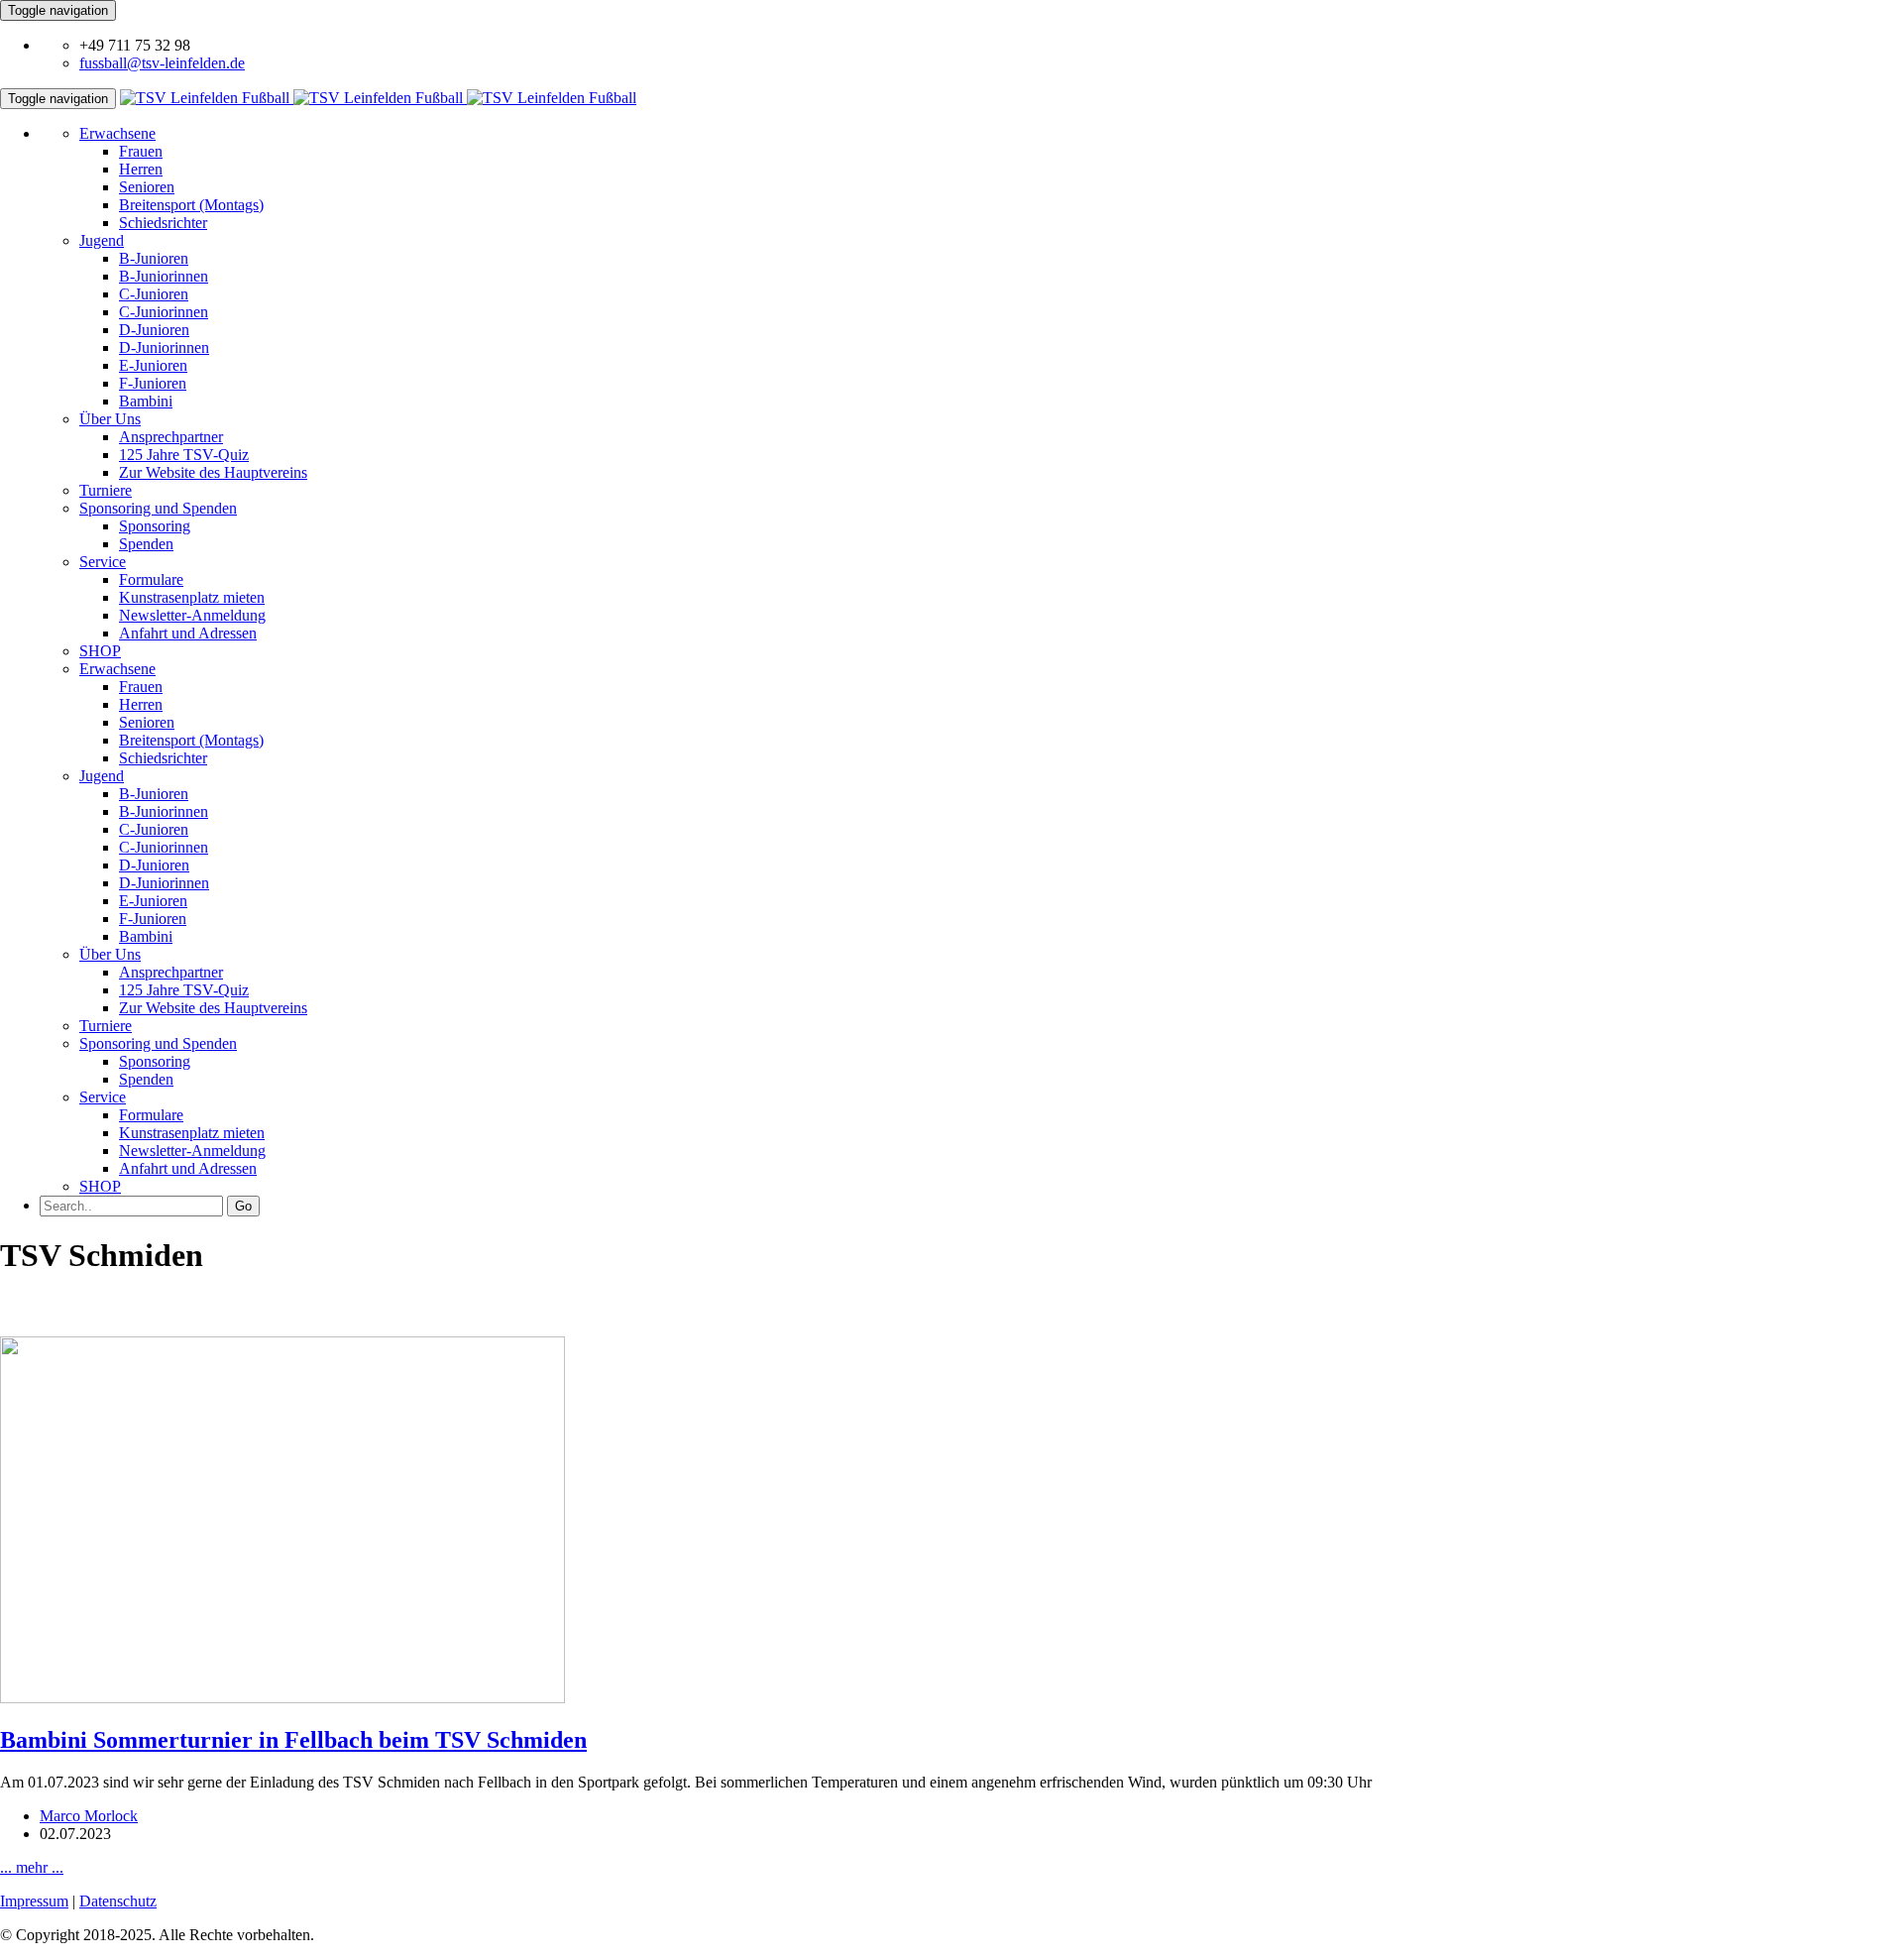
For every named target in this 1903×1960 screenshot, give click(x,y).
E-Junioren (153, 365)
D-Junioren (154, 330)
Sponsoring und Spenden (158, 508)
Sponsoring (155, 526)
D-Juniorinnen (164, 347)
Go (243, 1206)
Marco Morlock (89, 1816)
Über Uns (110, 419)
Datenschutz (118, 1901)
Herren (141, 169)
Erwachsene (117, 133)
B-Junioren (154, 258)
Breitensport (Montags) (191, 205)
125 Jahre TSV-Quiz (184, 455)
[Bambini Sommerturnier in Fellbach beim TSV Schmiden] (282, 1698)
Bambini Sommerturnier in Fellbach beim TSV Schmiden (293, 1740)
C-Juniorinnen (164, 312)
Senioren (147, 187)
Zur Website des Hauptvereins (213, 472)
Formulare (151, 579)
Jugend (102, 240)
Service (103, 562)
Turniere (106, 490)
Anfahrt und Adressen (188, 633)
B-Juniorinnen (164, 276)
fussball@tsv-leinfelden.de (162, 63)
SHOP (100, 651)
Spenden (146, 544)
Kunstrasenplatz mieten (192, 597)
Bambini (146, 401)
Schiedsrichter (163, 223)
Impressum (34, 1901)
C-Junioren (154, 294)
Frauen (141, 151)
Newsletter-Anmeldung (192, 615)
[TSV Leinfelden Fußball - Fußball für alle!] (378, 98)
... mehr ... (32, 1867)
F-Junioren (153, 383)
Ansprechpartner (171, 437)
